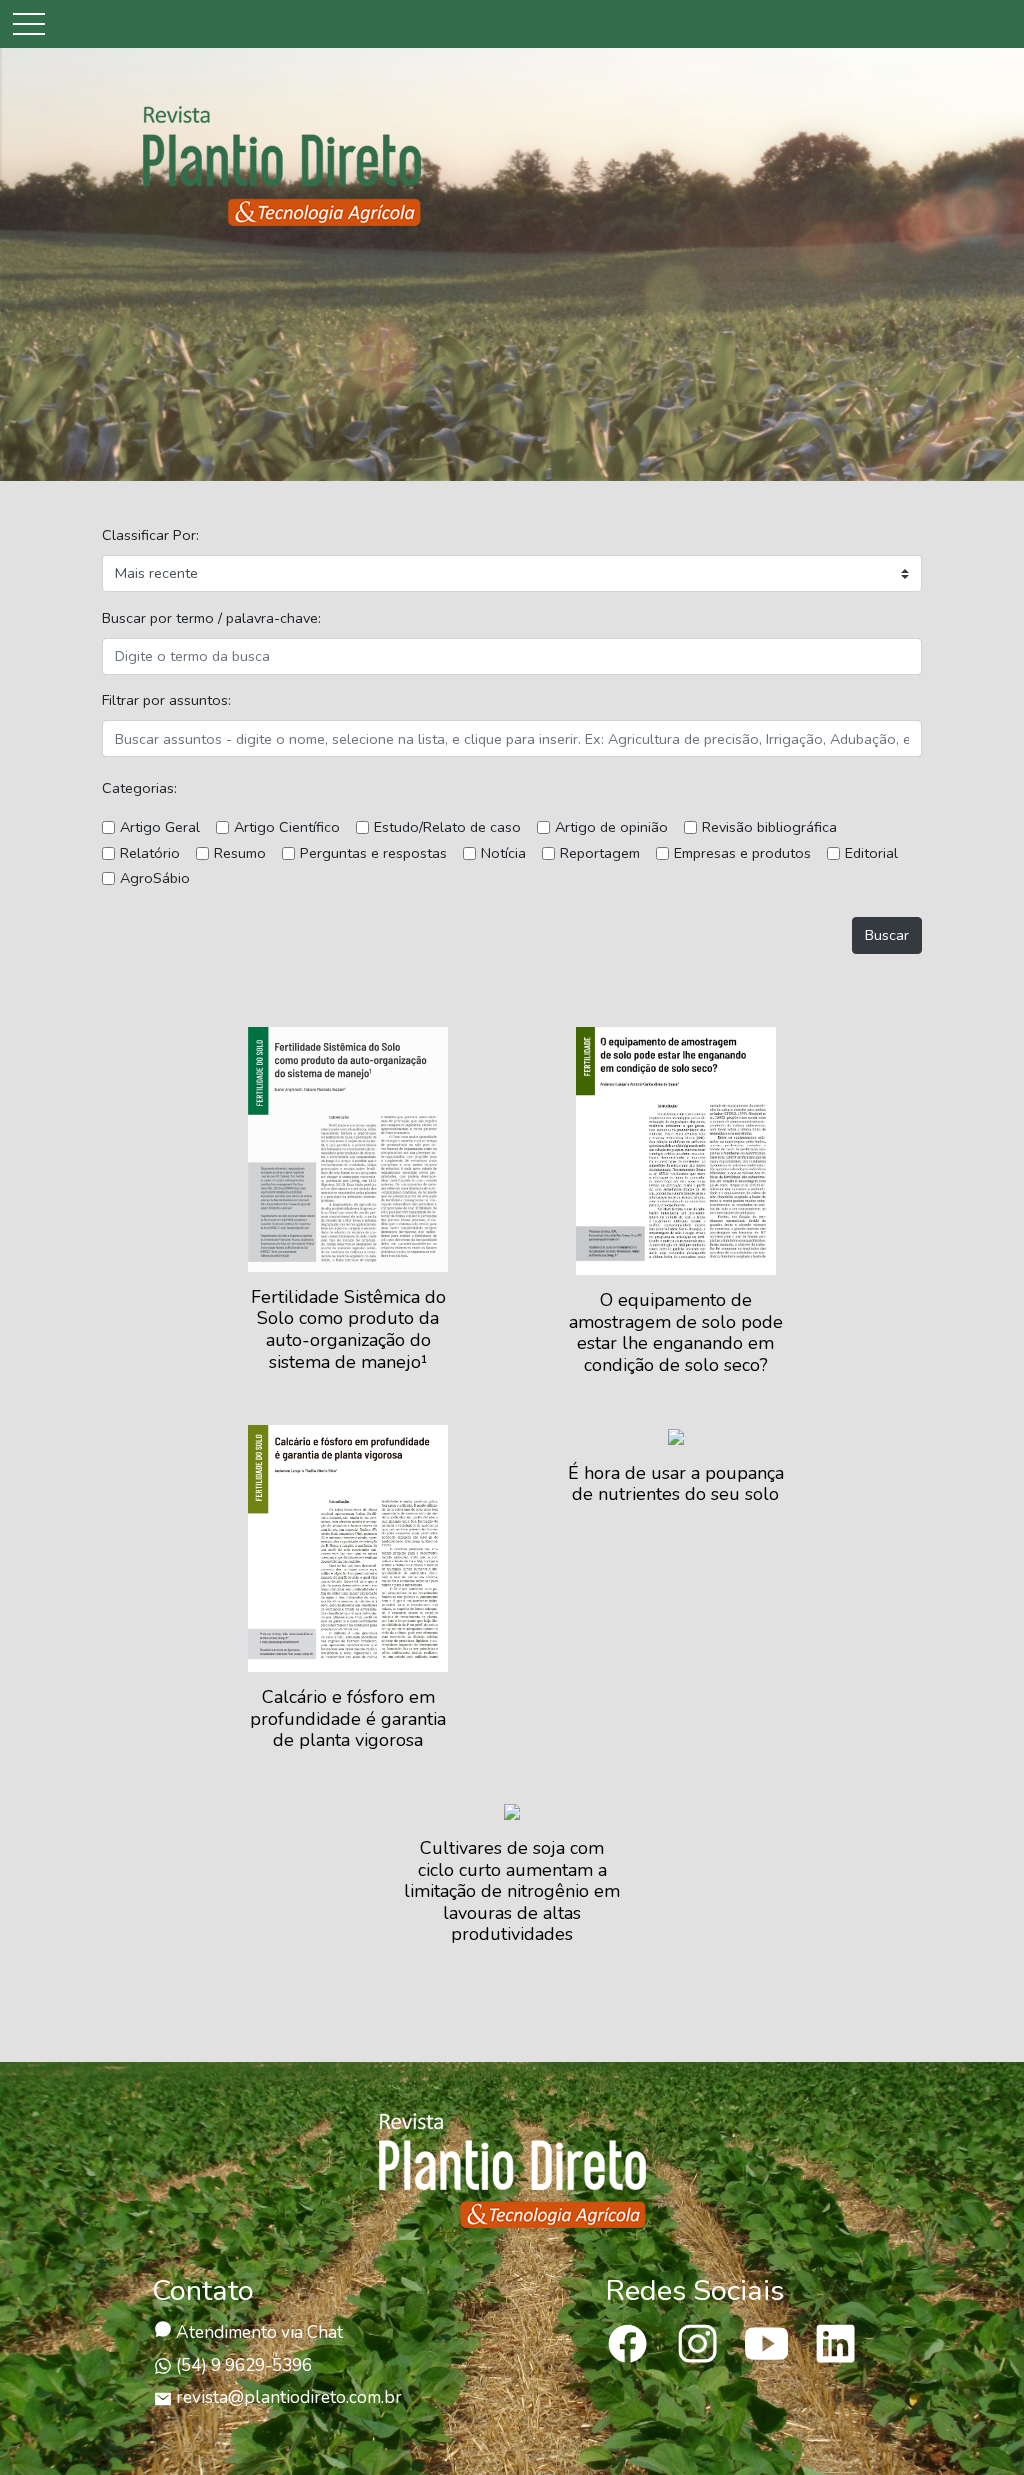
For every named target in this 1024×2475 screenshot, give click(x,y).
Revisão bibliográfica (769, 827)
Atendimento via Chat (257, 2332)
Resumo (240, 853)
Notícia (503, 853)
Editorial (871, 853)
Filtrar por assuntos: (166, 700)
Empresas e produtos (742, 853)
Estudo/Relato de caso (447, 827)
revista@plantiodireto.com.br (289, 2397)
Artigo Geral (160, 827)
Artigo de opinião (611, 827)
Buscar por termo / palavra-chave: (211, 618)
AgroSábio (155, 878)
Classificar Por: (150, 535)
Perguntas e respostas (373, 853)
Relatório (150, 853)
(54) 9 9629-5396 (242, 2365)
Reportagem (600, 853)
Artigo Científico (287, 827)
